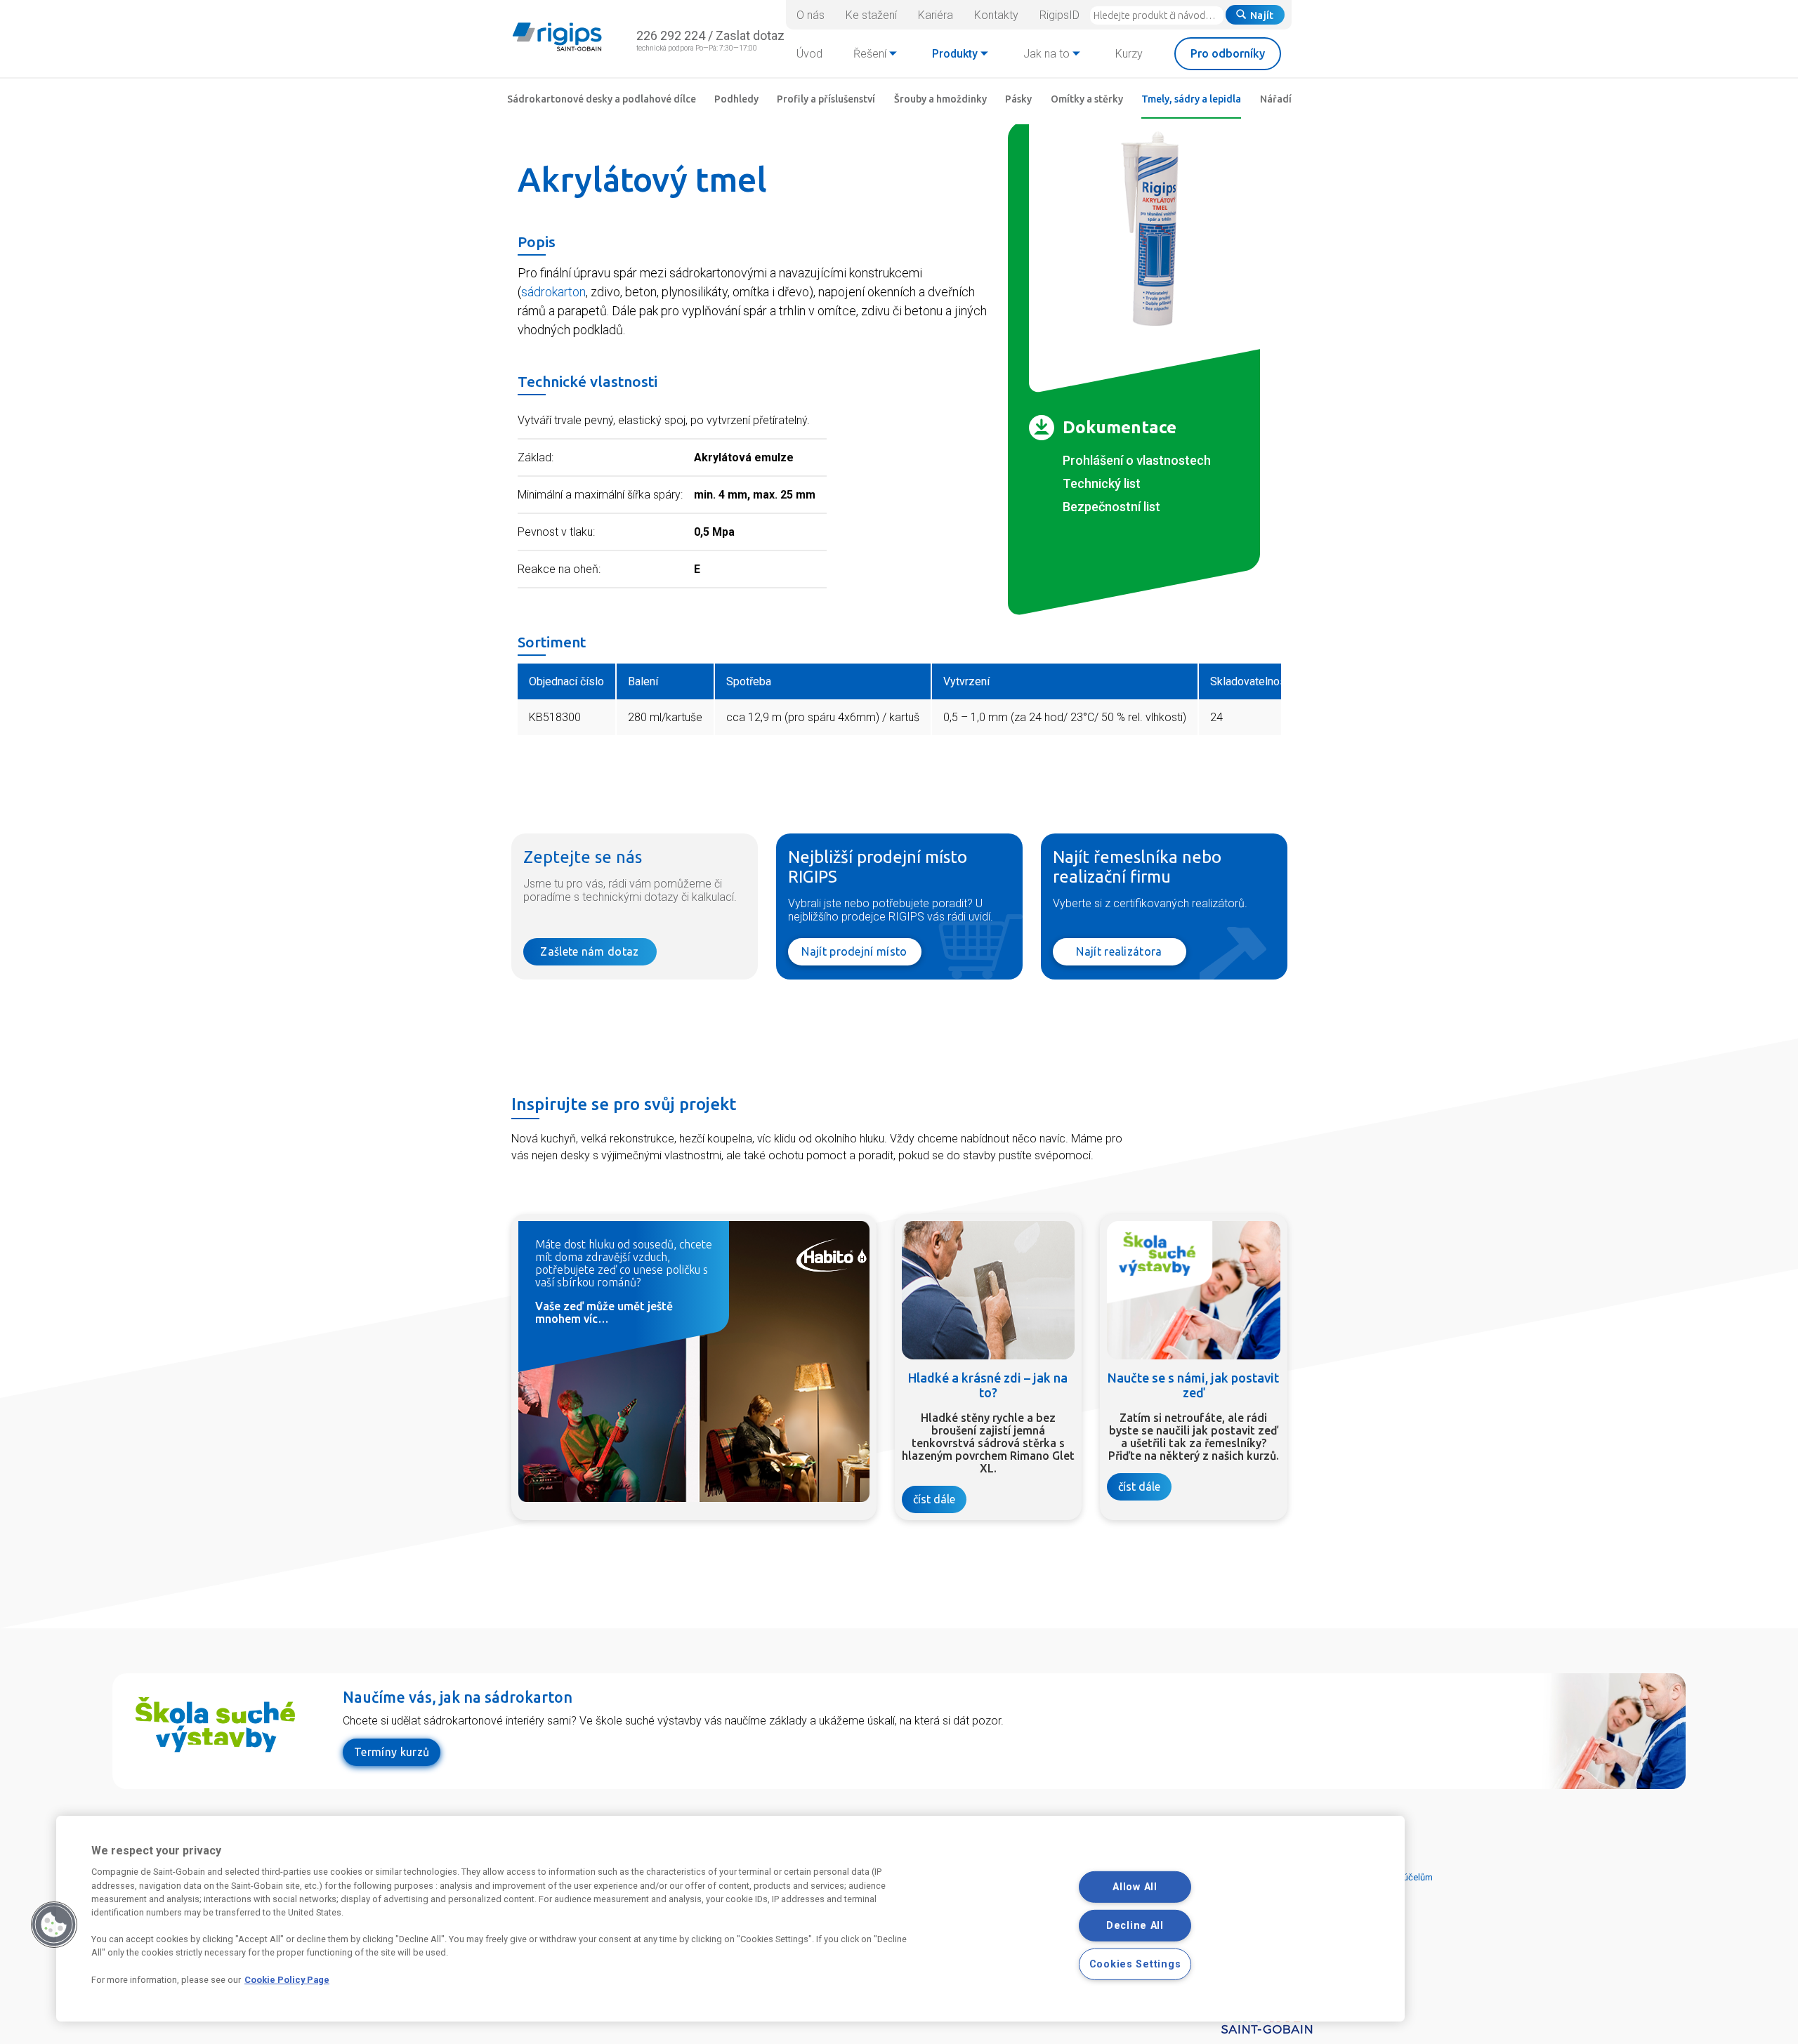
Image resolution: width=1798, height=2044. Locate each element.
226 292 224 (671, 35)
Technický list (1102, 483)
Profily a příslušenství (826, 99)
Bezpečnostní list (1111, 507)
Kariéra (936, 15)
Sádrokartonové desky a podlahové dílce (602, 99)
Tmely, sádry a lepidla (1191, 99)
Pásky (1018, 99)
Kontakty (996, 15)
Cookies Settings (1135, 1964)
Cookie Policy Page (287, 1980)
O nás (811, 15)
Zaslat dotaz (750, 35)
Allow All (1135, 1887)
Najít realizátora (1119, 951)
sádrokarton (553, 292)
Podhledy (736, 99)
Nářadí (1276, 99)
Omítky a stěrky (1087, 99)
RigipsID (1059, 15)
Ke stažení (871, 15)
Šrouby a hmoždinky (940, 99)
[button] (54, 1925)
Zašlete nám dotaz (589, 951)
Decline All (1135, 1926)
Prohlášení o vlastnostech (1137, 460)
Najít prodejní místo (854, 951)
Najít (1262, 15)
